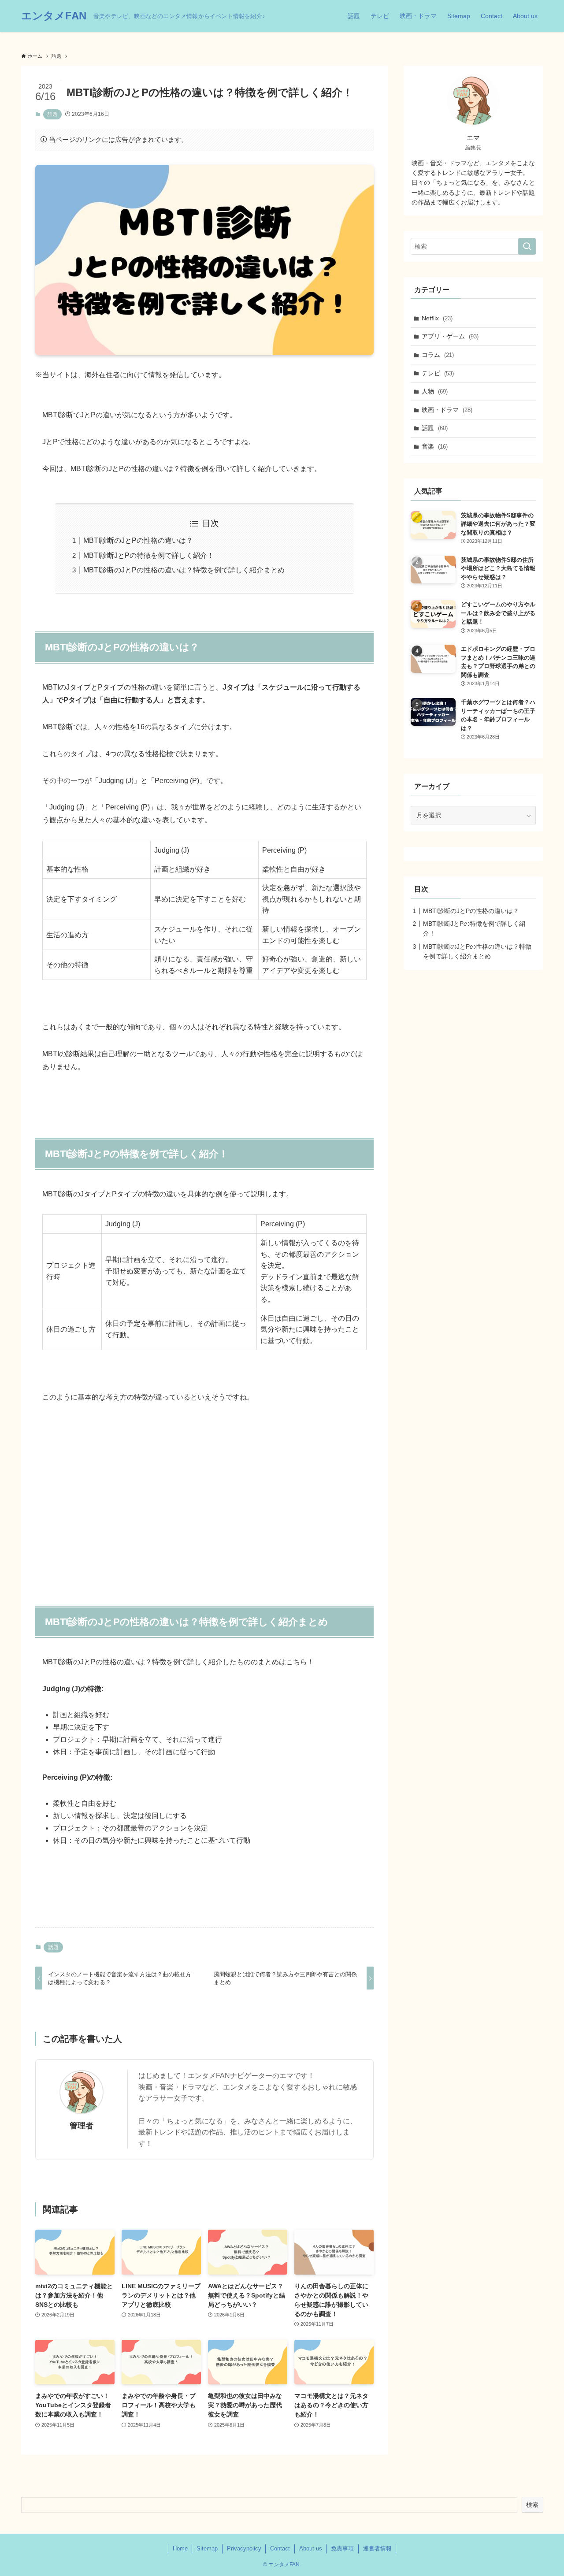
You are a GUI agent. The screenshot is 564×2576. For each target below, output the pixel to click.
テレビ (438, 373)
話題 (52, 114)
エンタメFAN (54, 16)
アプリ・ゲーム (450, 336)
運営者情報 (377, 2548)
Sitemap (207, 2548)
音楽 (435, 446)
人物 (435, 391)
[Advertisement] (204, 1507)
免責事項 (342, 2548)
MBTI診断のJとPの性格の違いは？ (138, 540)
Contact (280, 2548)
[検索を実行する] (527, 246)
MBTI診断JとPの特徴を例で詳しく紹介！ (149, 555)
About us (311, 2548)
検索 (532, 2505)
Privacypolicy (244, 2548)
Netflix (437, 318)
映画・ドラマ (447, 410)
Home (180, 2548)
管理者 (82, 2126)
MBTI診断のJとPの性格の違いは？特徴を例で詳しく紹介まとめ (184, 570)
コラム (438, 355)
